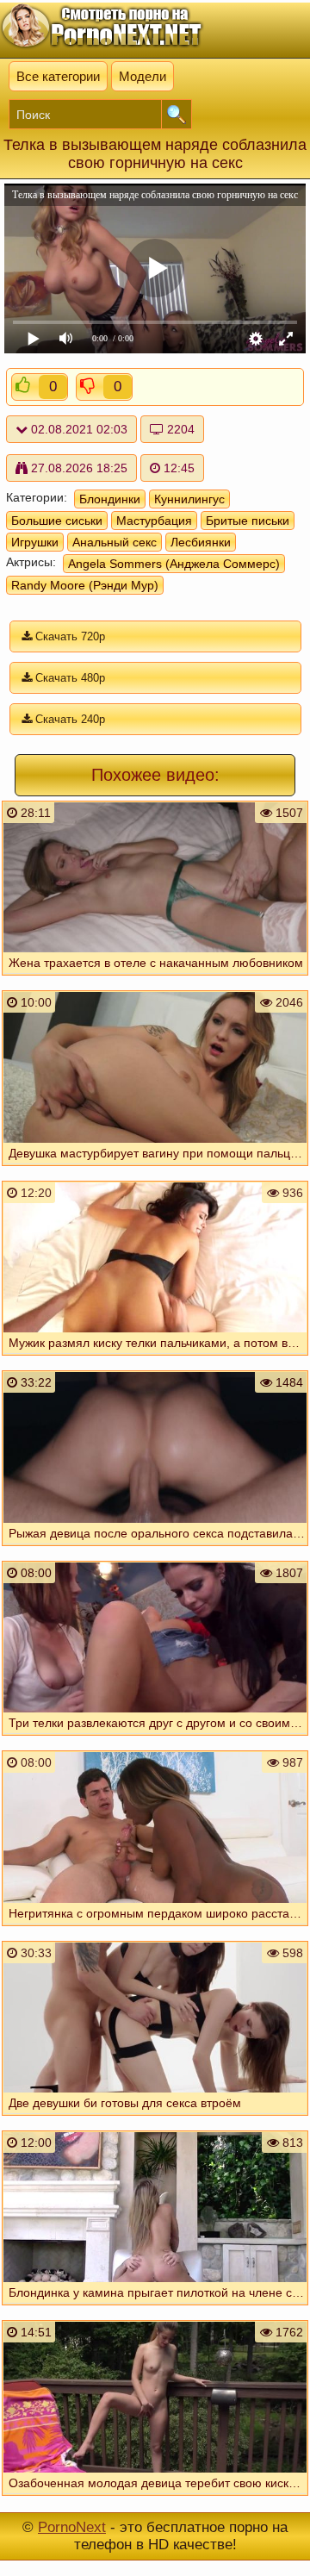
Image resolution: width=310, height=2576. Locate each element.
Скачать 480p (68, 678)
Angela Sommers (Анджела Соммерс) (174, 564)
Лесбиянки (201, 542)
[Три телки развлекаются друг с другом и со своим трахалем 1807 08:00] (155, 1739)
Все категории (58, 76)
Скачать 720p (68, 636)
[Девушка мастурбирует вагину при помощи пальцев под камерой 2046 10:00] (155, 1169)
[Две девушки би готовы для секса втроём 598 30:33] (155, 2119)
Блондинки (110, 499)
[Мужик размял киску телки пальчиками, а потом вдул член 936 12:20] (155, 1359)
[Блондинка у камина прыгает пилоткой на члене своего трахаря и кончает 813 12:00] (155, 2309)
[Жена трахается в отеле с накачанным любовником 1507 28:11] (155, 979)
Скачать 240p (68, 719)
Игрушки (35, 542)
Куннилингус (189, 499)
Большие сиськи (57, 521)
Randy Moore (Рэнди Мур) (85, 585)
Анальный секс (115, 542)
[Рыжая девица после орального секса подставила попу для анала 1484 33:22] (155, 1550)
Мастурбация (154, 521)
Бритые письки (248, 521)
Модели (143, 76)
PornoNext (72, 2527)
